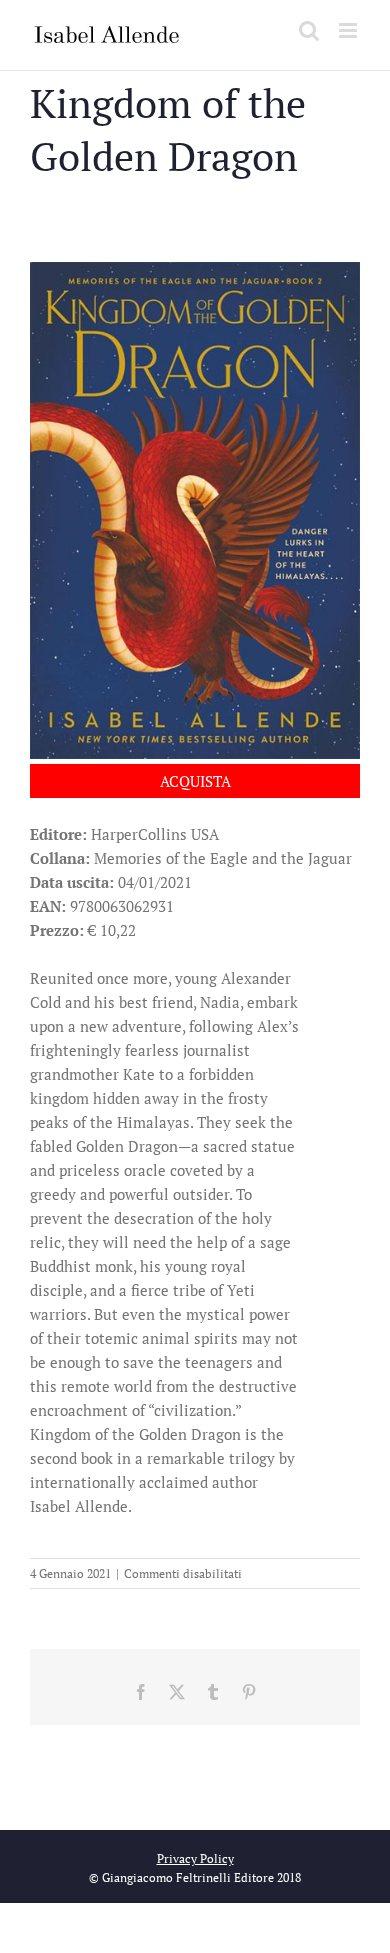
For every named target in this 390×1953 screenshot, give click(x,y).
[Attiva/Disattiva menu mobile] (349, 30)
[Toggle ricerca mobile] (309, 30)
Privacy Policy (195, 1858)
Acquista (195, 781)
